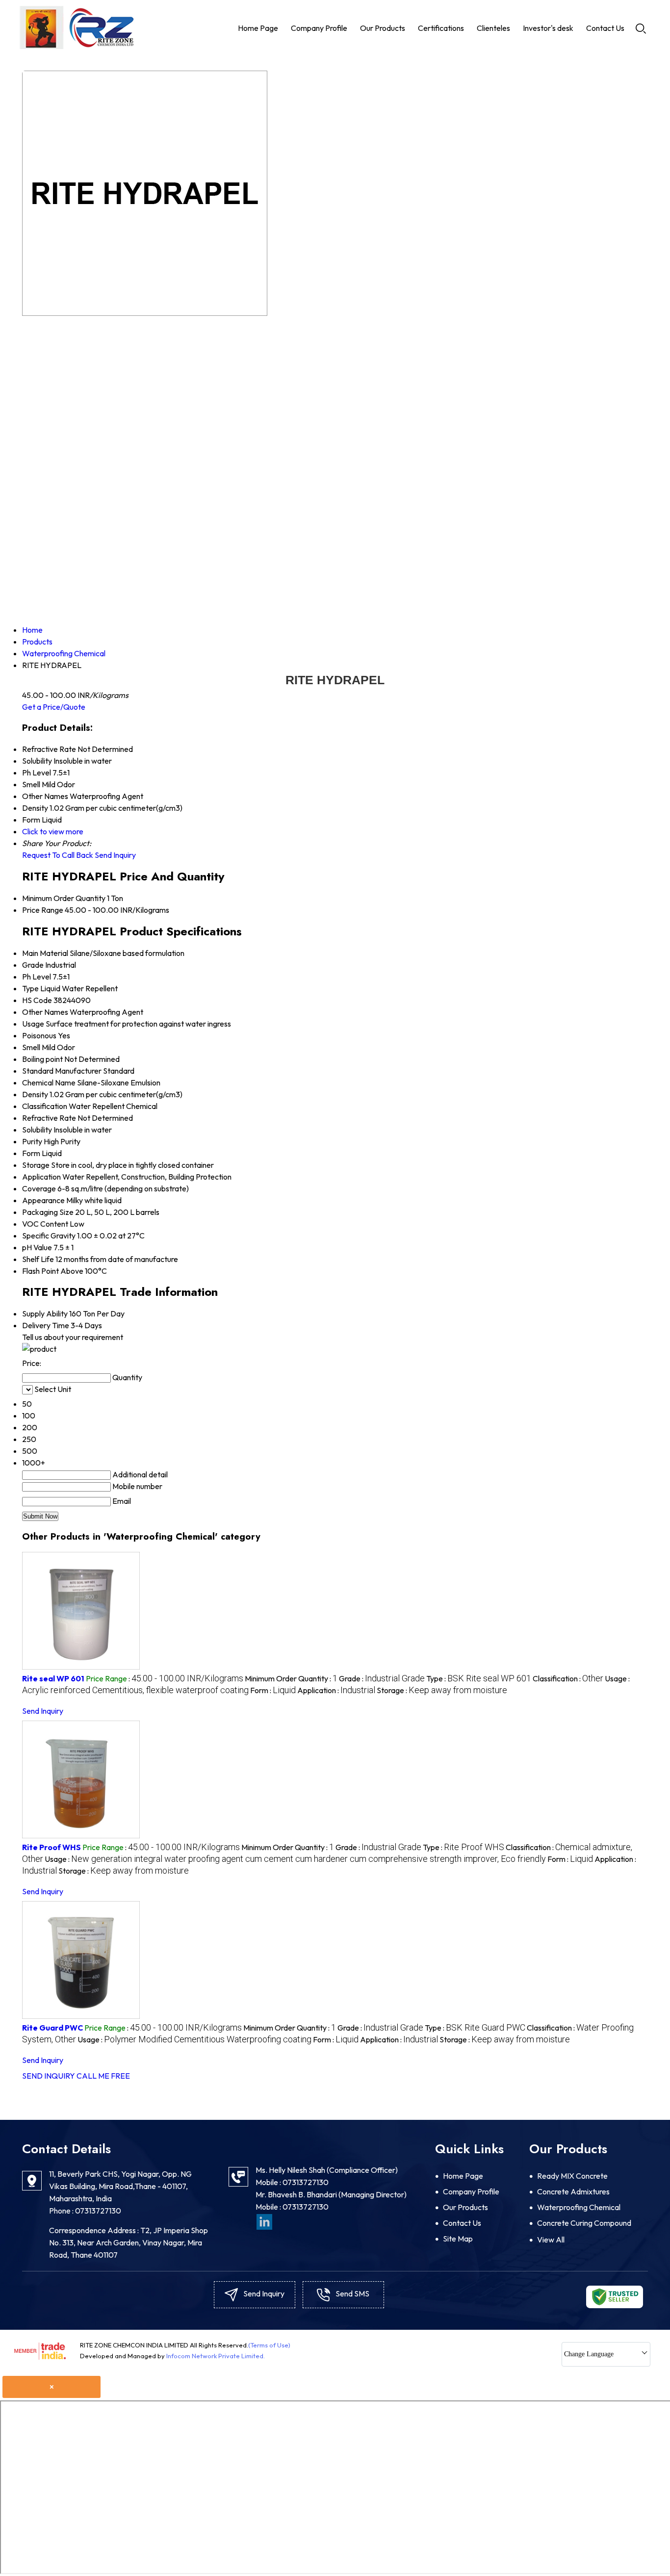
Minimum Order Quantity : (291, 1678)
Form (31, 1153)
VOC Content (45, 1224)
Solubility (37, 1130)
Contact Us (605, 28)
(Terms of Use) (269, 2345)
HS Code (37, 1000)
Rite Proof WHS (52, 1847)
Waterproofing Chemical (579, 2207)
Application (41, 1177)
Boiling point (42, 1059)
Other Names (45, 1012)
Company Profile (319, 28)
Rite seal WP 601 (53, 1678)
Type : (479, 1678)
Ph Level (37, 977)
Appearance (43, 1200)
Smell (31, 1047)
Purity (32, 1141)
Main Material (45, 953)
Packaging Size (48, 1212)
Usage (33, 1024)
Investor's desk (548, 28)
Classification (45, 1106)
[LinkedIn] (264, 2221)
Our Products (383, 28)
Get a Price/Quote (54, 707)
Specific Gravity (49, 1236)
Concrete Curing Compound (584, 2223)
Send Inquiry (115, 855)
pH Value (37, 1247)
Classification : (568, 1678)
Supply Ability (45, 1314)
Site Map (458, 2239)
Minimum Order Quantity (64, 898)
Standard (38, 1071)
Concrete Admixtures (573, 2191)
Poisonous (39, 1035)
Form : (273, 1690)
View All (551, 2240)
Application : (336, 1690)
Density (35, 1094)
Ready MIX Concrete (572, 2176)
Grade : (382, 1678)
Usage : (295, 1859)
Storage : (442, 1690)
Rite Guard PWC (52, 2028)
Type (30, 988)
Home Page (258, 28)
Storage (36, 1165)
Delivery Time (46, 1325)
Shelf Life (38, 1259)
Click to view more (53, 831)
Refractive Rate (49, 1118)
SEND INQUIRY (49, 2076)
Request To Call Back (58, 855)
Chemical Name (49, 1082)
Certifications (441, 28)
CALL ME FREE (103, 2076)
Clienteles (493, 28)
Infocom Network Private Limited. (216, 2356)
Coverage (39, 1188)
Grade (33, 965)
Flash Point (40, 1271)
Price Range (43, 910)
